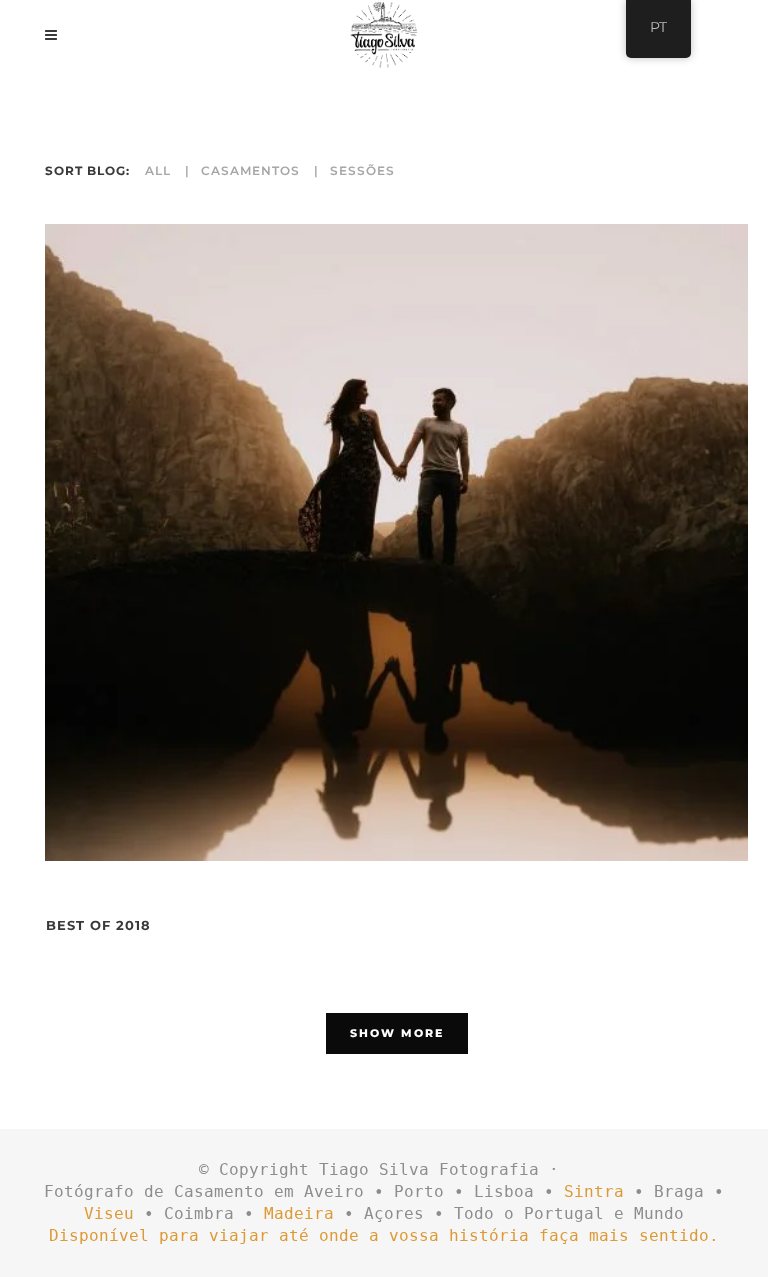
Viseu (109, 1213)
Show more (397, 1033)
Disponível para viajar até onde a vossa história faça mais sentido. (384, 1235)
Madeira (299, 1213)
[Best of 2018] (396, 542)
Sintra (594, 1191)
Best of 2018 (98, 925)
